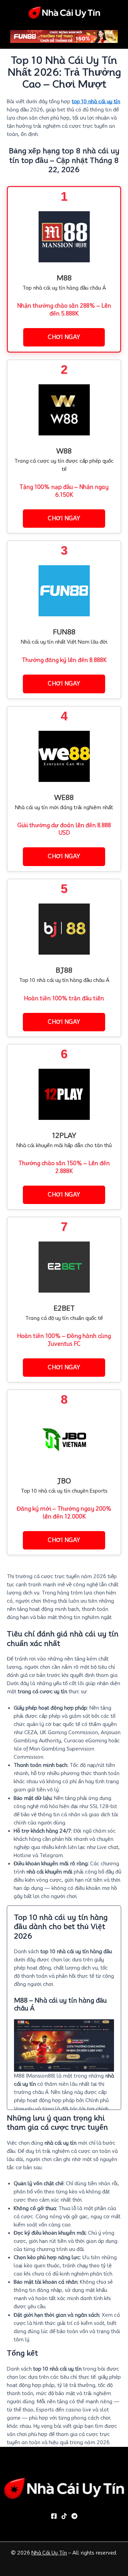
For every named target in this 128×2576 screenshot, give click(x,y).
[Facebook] (54, 2516)
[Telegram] (74, 2516)
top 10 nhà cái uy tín (96, 101)
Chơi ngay (64, 337)
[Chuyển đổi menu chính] (124, 12)
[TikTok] (64, 2516)
